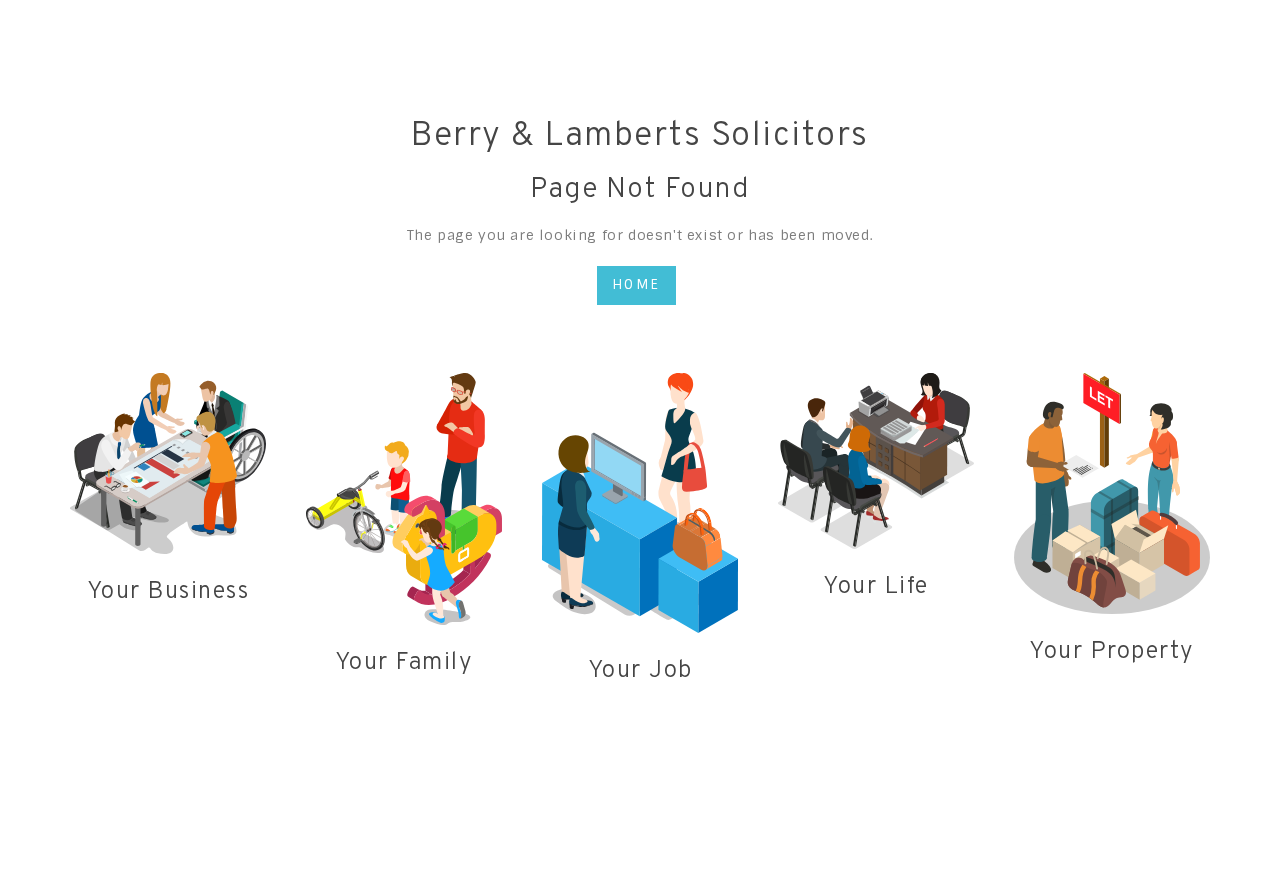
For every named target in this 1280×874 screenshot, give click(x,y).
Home (636, 284)
